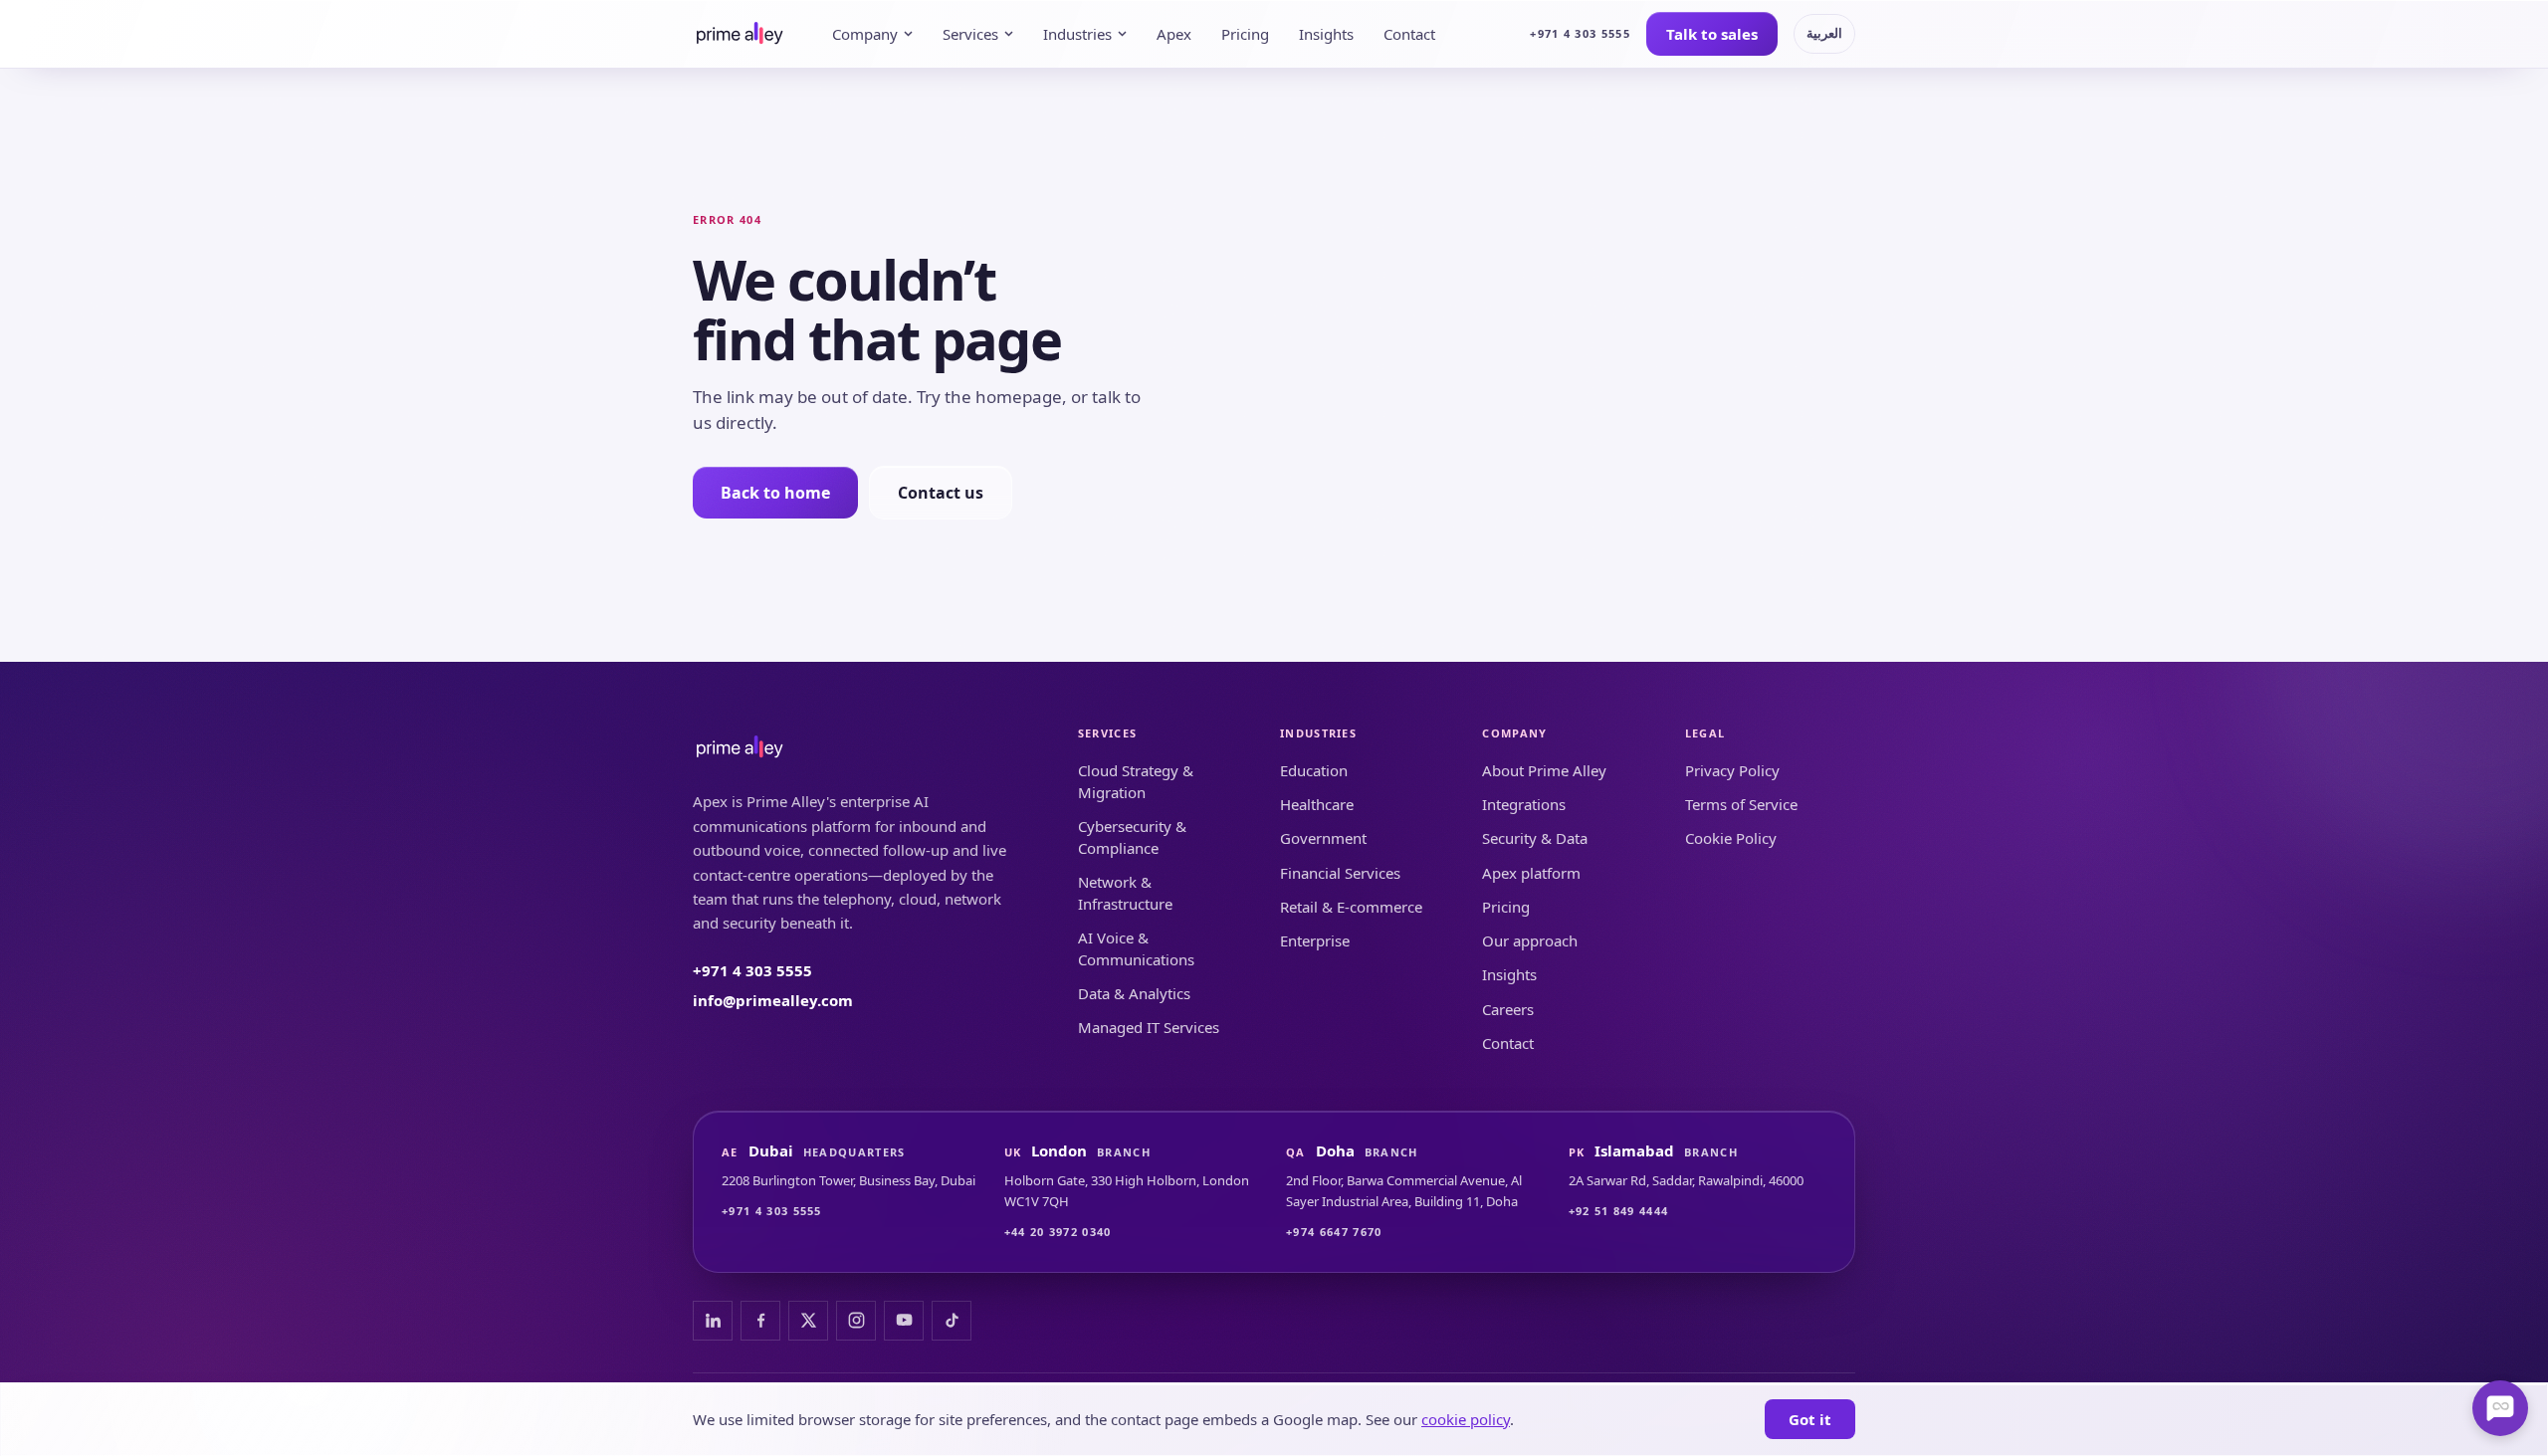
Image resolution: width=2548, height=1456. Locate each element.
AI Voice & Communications (1136, 949)
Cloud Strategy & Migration (1136, 782)
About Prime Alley (1544, 770)
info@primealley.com (773, 1000)
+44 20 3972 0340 (1058, 1232)
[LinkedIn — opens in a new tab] (713, 1321)
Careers (1508, 1009)
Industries (1077, 34)
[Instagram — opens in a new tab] (856, 1321)
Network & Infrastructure (1125, 893)
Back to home (775, 493)
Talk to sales (1712, 34)
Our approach (1530, 940)
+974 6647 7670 (1334, 1232)
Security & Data (1535, 838)
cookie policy (1466, 1419)
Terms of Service (1741, 804)
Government (1323, 838)
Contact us (941, 493)
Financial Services (1340, 873)
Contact (1409, 34)
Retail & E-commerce (1351, 907)
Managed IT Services (1149, 1027)
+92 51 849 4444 (1619, 1211)
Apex (1174, 34)
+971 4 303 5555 (1580, 33)
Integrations (1524, 804)
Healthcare (1317, 804)
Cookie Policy (1731, 838)
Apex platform (1531, 873)
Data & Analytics (1134, 993)
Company (865, 34)
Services (970, 34)
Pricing (1245, 34)
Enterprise (1315, 940)
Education (1314, 770)
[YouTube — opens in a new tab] (904, 1321)
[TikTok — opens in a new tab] (952, 1321)
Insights (1326, 34)
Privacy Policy (1732, 770)
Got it (1810, 1419)
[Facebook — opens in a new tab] (760, 1321)
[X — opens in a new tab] (808, 1321)
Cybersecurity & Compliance (1132, 837)
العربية (1824, 33)
